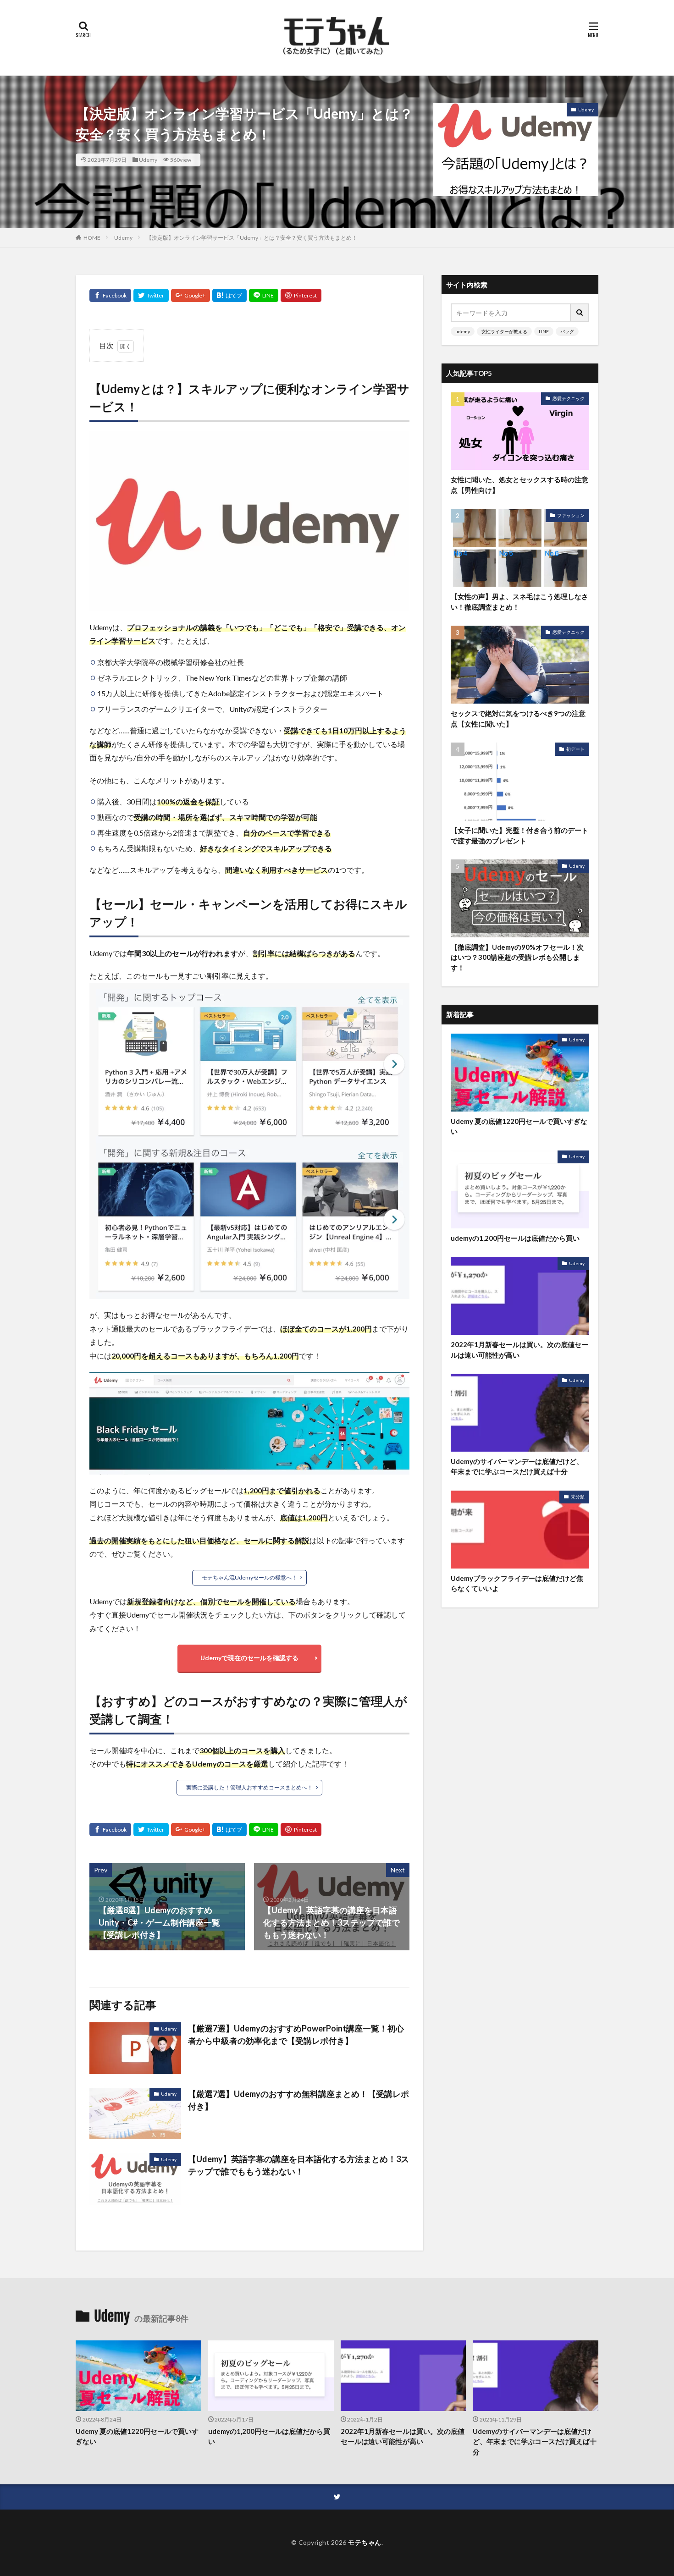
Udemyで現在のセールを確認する (249, 1658)
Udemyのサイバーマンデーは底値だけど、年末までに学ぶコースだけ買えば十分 (517, 1467)
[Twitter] (151, 295)
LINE (544, 331)
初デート (575, 749)
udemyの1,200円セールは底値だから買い (515, 1238)
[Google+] (191, 295)
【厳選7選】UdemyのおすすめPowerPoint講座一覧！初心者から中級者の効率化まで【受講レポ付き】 (296, 2034)
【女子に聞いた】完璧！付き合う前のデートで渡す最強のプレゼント (519, 835)
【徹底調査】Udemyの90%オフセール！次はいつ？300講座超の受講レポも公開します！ (517, 957)
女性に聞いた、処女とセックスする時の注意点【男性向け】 (519, 485)
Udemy (148, 160)
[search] (580, 313)
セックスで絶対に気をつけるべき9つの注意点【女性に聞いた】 (518, 718)
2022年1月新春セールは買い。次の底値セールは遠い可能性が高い (519, 1350)
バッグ (567, 331)
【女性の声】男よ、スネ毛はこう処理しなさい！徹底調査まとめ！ (519, 602)
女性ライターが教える (504, 331)
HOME (92, 238)
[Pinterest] (301, 295)
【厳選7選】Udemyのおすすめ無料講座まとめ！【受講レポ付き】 (298, 2100)
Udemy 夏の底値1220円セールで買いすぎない (519, 1126)
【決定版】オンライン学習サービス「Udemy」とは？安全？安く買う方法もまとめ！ (252, 238)
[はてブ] (229, 295)
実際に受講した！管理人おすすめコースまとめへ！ (249, 1787)
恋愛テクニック (569, 398)
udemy (463, 331)
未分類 (578, 1497)
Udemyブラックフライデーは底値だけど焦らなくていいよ (517, 1583)
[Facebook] (110, 295)
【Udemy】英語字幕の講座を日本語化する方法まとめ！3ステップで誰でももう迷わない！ (298, 2165)
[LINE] (264, 295)
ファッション (571, 515)
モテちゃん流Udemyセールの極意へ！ (249, 1577)
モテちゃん (365, 2542)
